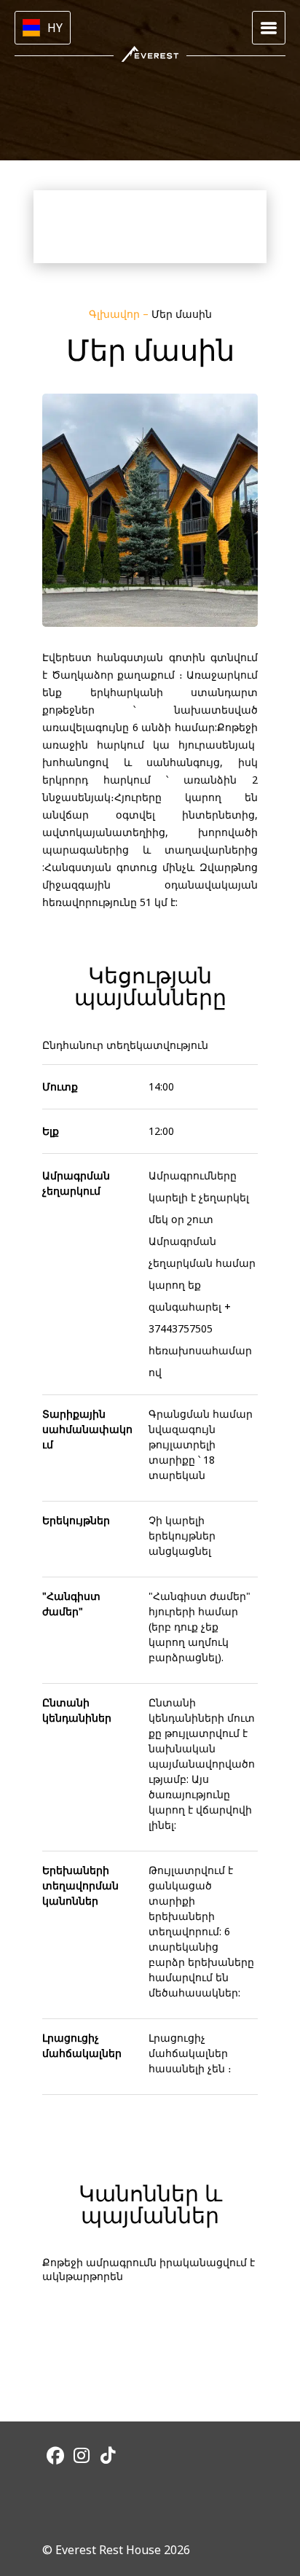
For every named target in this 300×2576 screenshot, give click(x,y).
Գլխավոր (116, 314)
